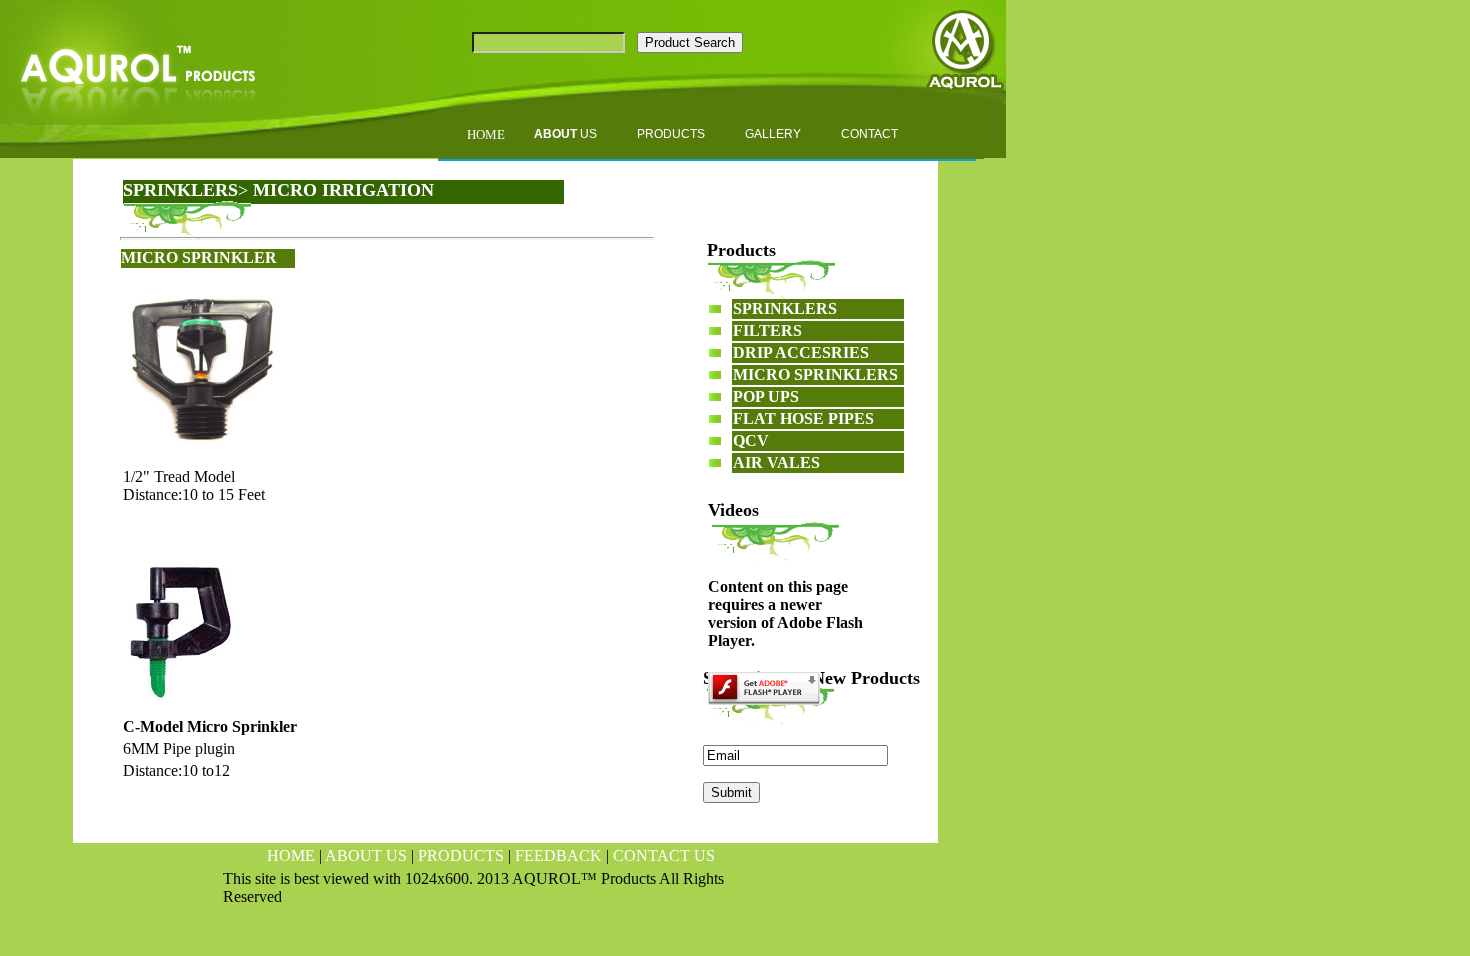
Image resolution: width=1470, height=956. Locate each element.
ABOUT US (366, 855)
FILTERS (767, 330)
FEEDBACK (558, 855)
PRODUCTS (461, 855)
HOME (291, 855)
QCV (751, 440)
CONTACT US (664, 855)
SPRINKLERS (180, 190)
